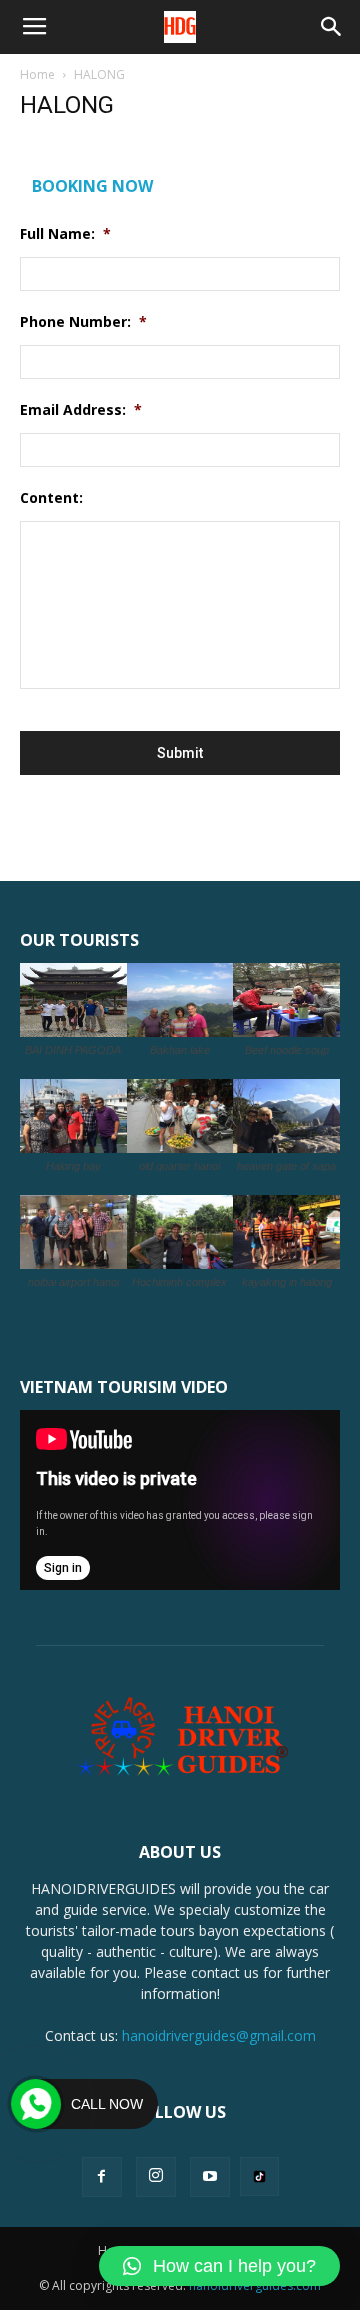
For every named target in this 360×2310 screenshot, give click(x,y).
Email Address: (81, 410)
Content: (51, 498)
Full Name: (65, 234)
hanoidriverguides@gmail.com (219, 2035)
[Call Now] (36, 2104)
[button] (332, 27)
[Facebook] (102, 2177)
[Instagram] (156, 2177)
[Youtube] (210, 2177)
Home (37, 74)
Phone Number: (83, 322)
